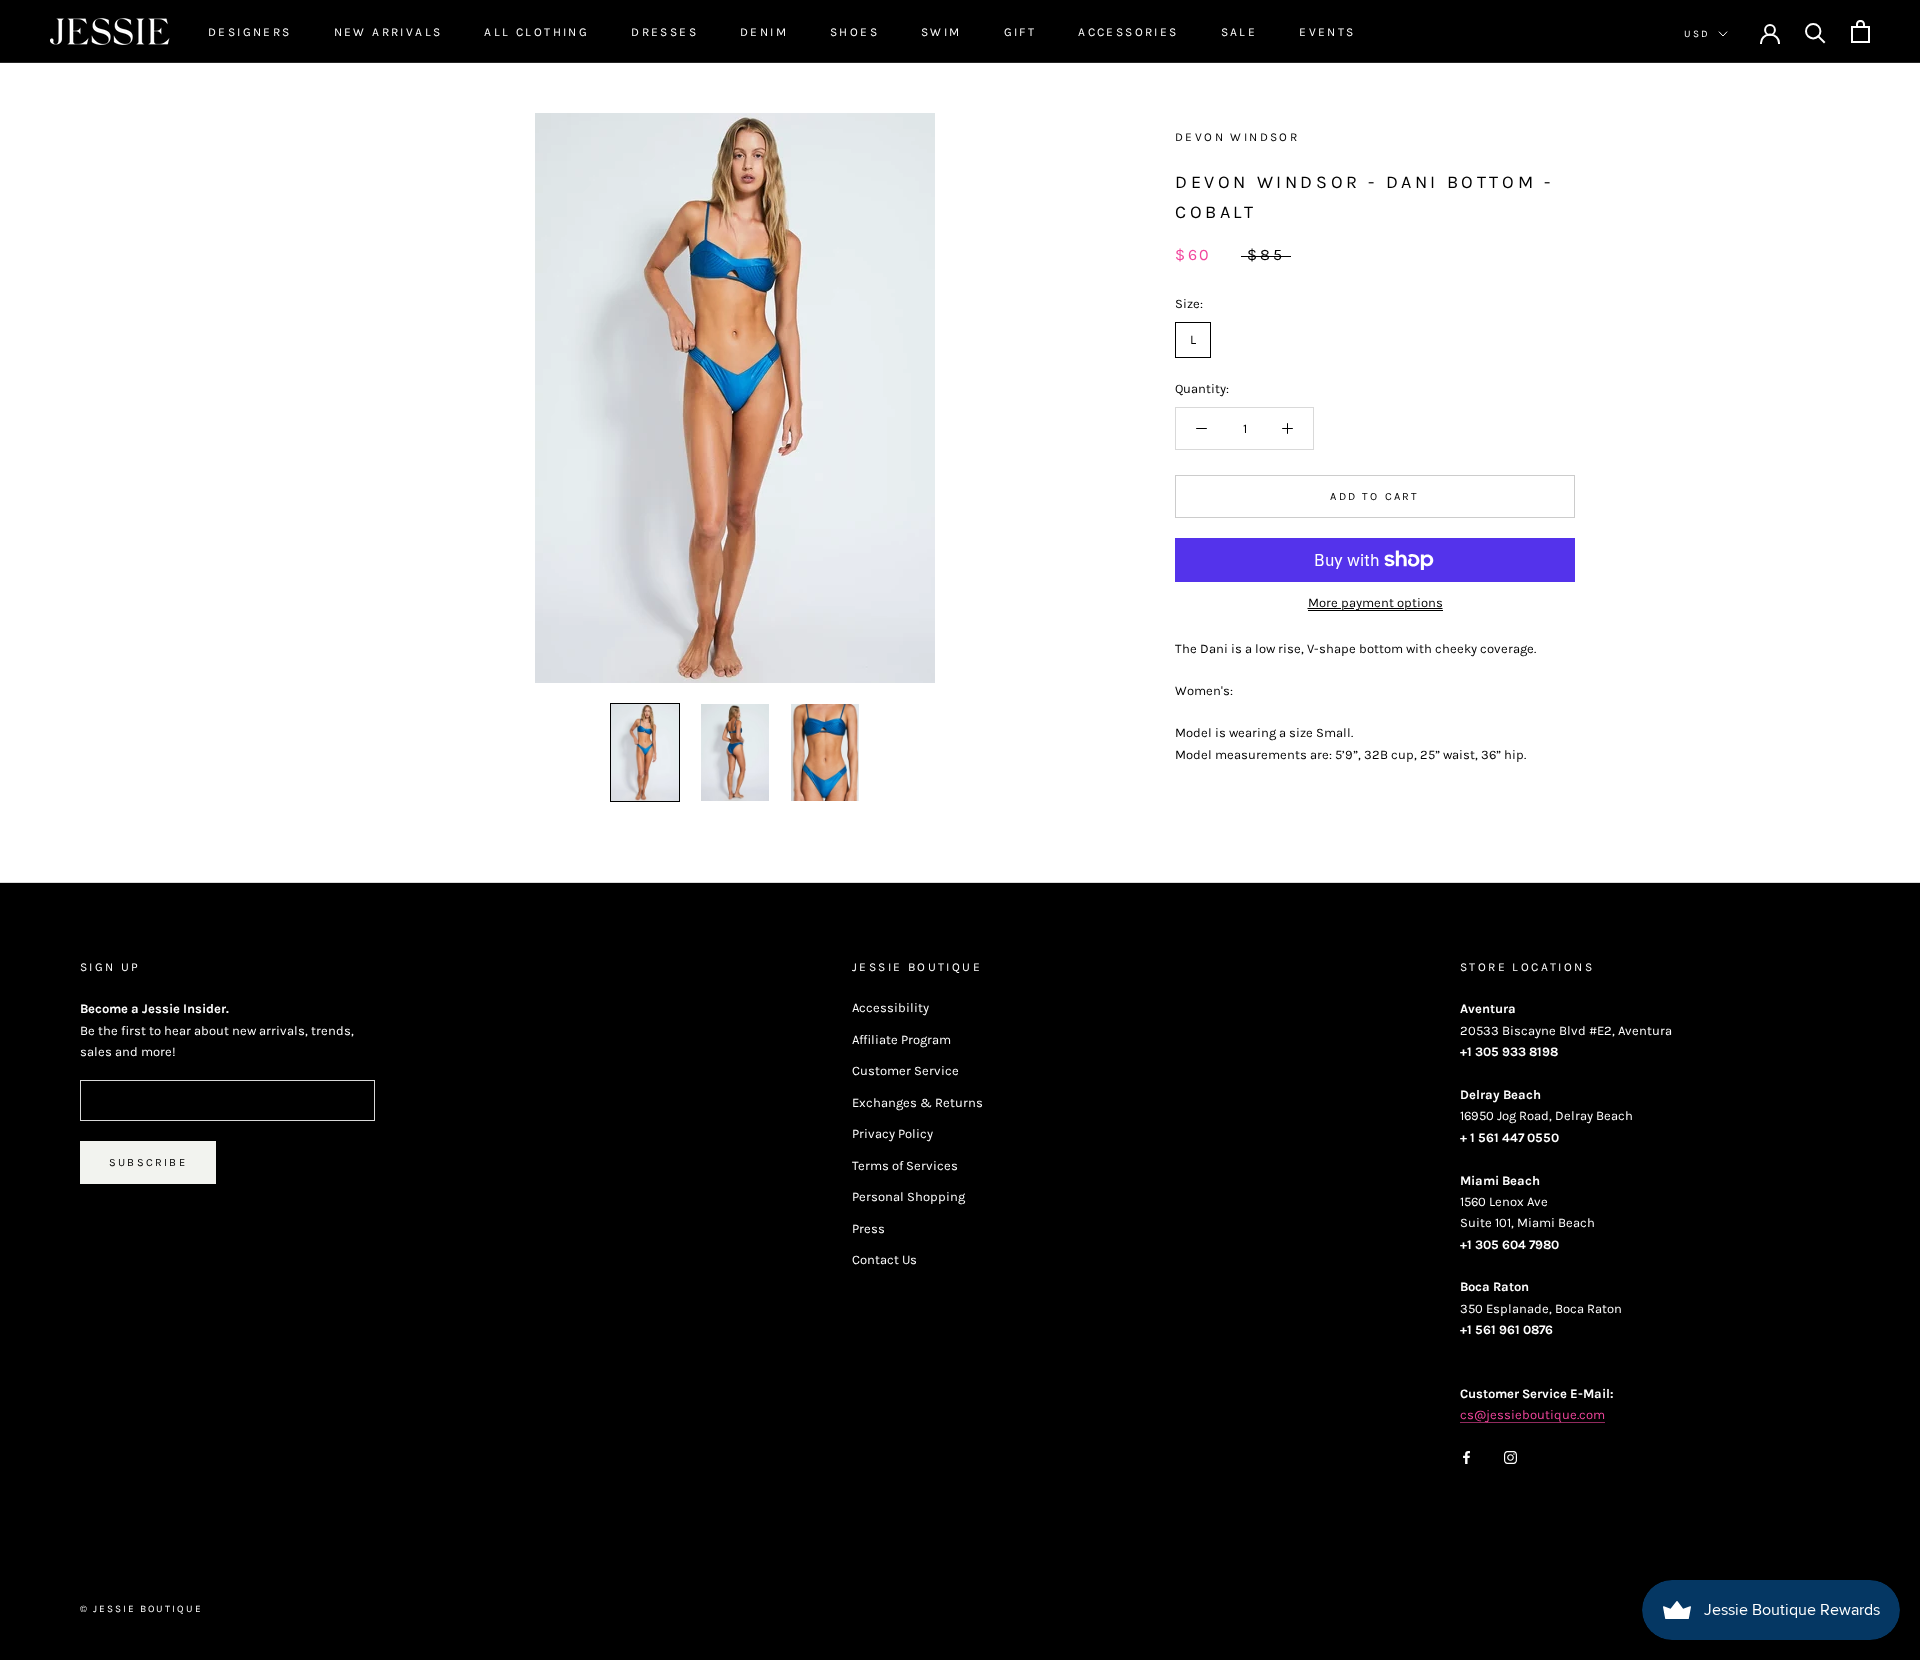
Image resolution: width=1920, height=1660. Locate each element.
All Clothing (536, 32)
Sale (1239, 32)
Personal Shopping (908, 1196)
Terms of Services (905, 1165)
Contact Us (884, 1259)
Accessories (1128, 32)
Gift (1020, 32)
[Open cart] (1860, 31)
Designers (250, 32)
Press (868, 1228)
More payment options (1375, 602)
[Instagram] (1510, 1456)
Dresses (664, 32)
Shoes (854, 32)
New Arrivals (388, 32)
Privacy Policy (892, 1133)
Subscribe (148, 1162)
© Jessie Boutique (141, 1609)
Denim (764, 32)
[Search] (1815, 31)
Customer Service (905, 1070)
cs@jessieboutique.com (1532, 1414)
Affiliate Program (901, 1039)
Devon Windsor (1237, 137)
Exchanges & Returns (917, 1102)
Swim (941, 32)
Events (1327, 32)
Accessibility (890, 1007)
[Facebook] (1466, 1456)
